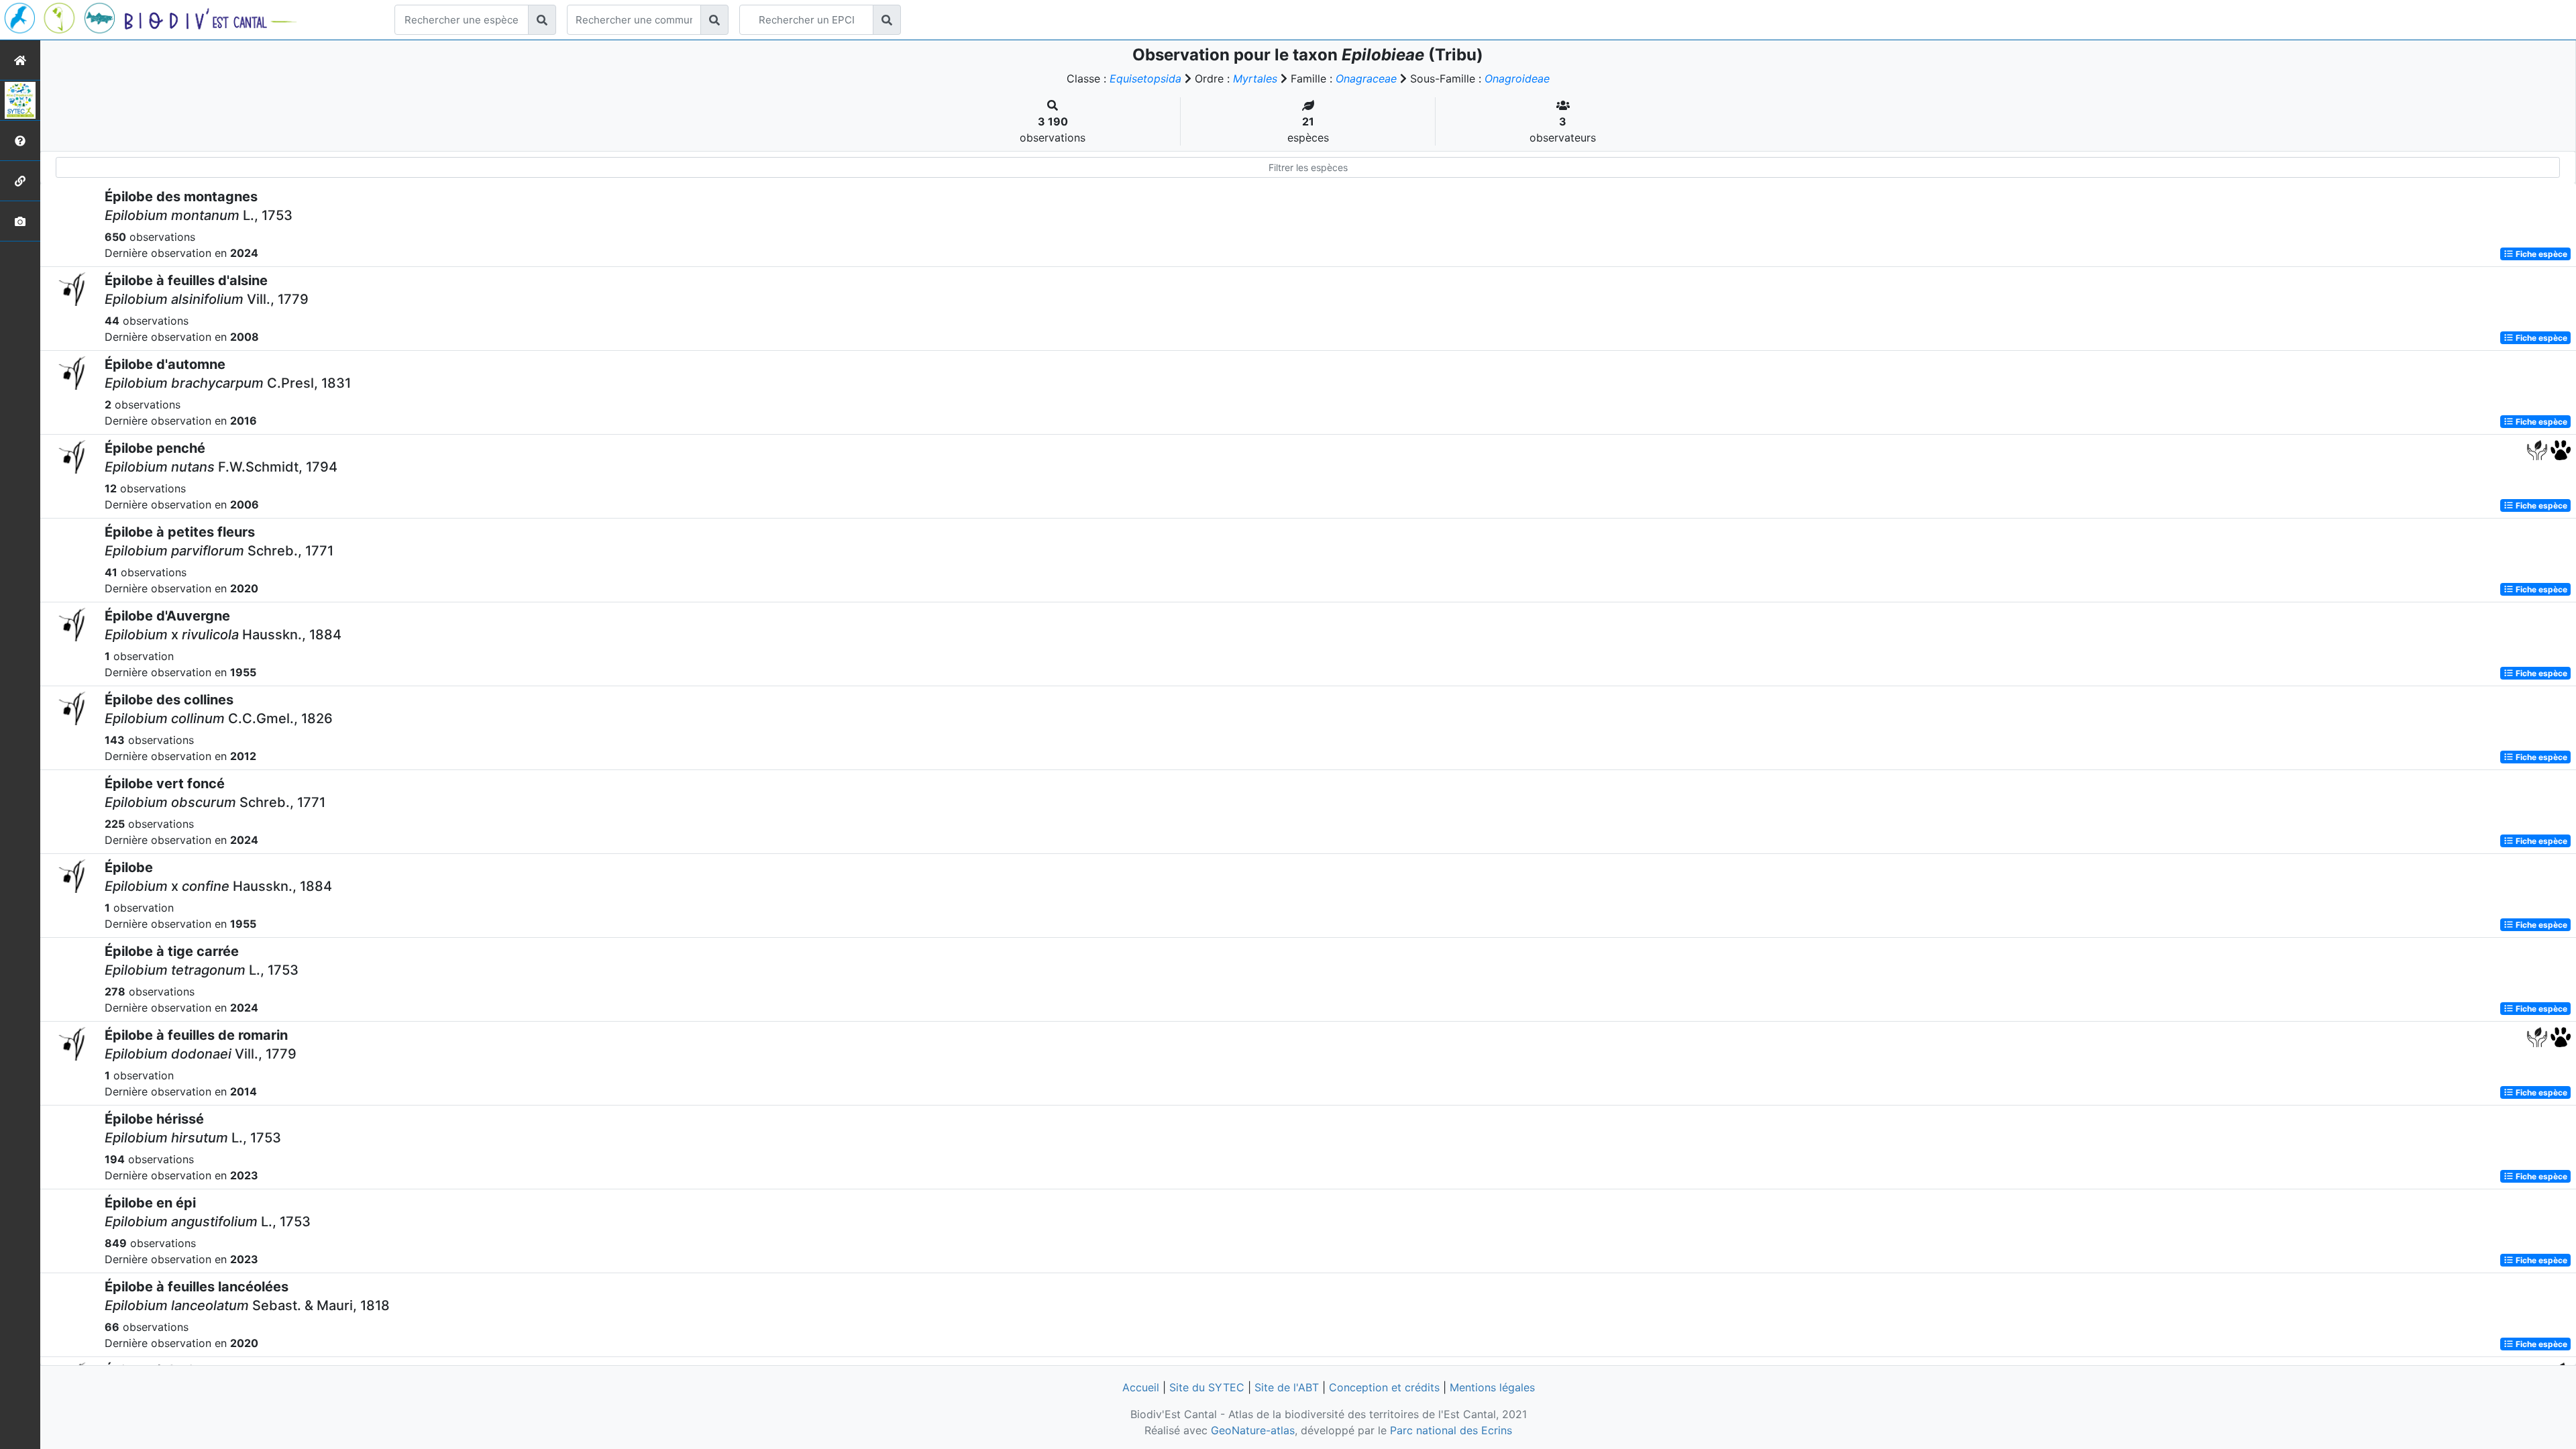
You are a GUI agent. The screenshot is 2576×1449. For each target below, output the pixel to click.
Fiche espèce (2540, 254)
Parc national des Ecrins (1451, 1430)
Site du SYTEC (1207, 1387)
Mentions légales (1492, 1387)
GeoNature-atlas (1253, 1430)
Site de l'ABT (1287, 1387)
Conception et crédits (1384, 1387)
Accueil (1141, 1387)
